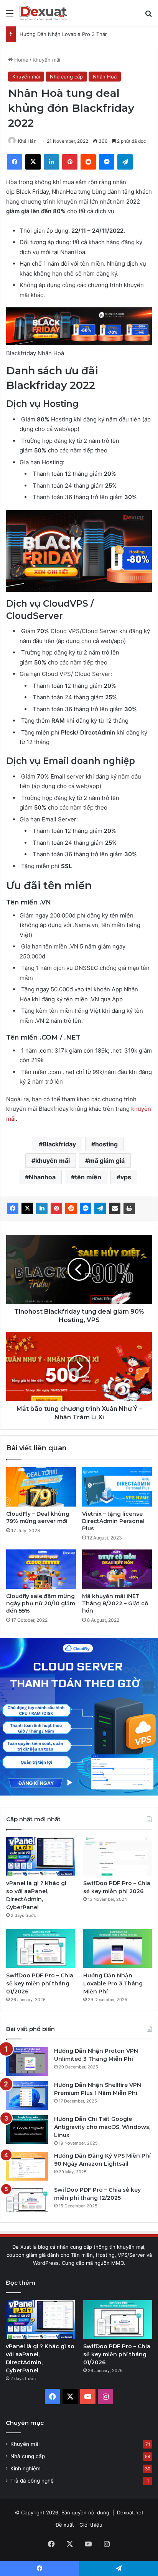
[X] (27, 1208)
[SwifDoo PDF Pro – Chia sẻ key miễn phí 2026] (118, 1857)
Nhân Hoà (105, 77)
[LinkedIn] (42, 1208)
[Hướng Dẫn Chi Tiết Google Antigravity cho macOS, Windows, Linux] (27, 2130)
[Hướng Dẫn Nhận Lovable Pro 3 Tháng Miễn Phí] (118, 1948)
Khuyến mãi (46, 60)
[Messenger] (86, 1208)
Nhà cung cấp (66, 77)
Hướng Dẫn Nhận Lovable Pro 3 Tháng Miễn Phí (77, 34)
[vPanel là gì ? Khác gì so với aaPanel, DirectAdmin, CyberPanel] (40, 1857)
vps (126, 1177)
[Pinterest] (56, 1208)
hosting (106, 1144)
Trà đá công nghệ (32, 2481)
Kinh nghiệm (26, 2468)
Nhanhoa (42, 1177)
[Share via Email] (115, 1208)
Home (21, 60)
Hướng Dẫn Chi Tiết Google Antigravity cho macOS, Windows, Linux (102, 2127)
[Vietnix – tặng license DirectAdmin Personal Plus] (117, 1487)
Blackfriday (59, 1144)
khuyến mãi (53, 1161)
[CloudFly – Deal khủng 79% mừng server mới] (41, 1487)
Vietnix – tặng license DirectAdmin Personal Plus (113, 1521)
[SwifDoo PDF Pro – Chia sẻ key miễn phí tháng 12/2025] (27, 2200)
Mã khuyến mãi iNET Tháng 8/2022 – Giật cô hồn (115, 1603)
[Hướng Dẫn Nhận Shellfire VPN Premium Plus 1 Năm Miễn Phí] (27, 2095)
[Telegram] (100, 1208)
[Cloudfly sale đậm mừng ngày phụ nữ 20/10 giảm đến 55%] (41, 1569)
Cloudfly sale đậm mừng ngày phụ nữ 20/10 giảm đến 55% (41, 1603)
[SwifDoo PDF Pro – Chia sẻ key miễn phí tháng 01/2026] (40, 1948)
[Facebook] (13, 1208)
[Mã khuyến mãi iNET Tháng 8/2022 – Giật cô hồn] (117, 1569)
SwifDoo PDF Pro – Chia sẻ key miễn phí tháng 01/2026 (40, 1983)
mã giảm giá (107, 1161)
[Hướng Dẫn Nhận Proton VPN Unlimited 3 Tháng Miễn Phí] (27, 2061)
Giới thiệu (91, 2525)
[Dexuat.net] (43, 13)
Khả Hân (27, 141)
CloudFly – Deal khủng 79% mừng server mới (38, 1517)
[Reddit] (71, 1208)
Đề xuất (65, 2525)
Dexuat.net (130, 2512)
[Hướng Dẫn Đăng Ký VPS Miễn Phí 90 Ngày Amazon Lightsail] (27, 2166)
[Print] (129, 1208)
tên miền (88, 1177)
